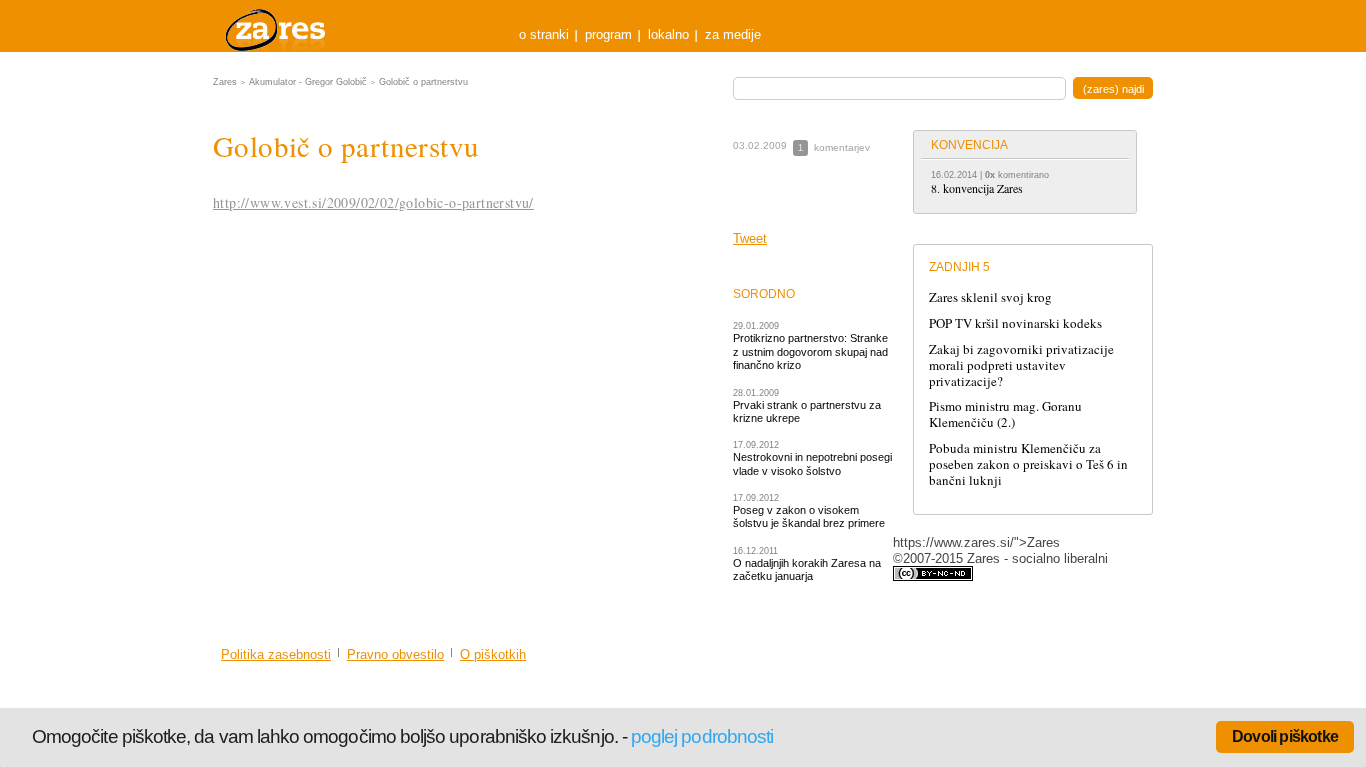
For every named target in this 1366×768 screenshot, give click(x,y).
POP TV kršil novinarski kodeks (1015, 323)
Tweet (750, 238)
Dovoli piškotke (1285, 736)
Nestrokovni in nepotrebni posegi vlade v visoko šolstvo (812, 463)
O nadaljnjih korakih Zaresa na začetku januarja (807, 569)
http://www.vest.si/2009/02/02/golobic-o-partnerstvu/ (373, 202)
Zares (277, 26)
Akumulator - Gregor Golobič (308, 82)
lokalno (668, 34)
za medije (733, 34)
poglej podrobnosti (702, 736)
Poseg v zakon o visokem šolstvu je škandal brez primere (809, 516)
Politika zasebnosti (276, 654)
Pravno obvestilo (395, 654)
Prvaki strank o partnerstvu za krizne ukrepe (807, 411)
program (608, 34)
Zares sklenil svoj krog (990, 297)
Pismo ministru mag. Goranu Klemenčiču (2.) (1005, 414)
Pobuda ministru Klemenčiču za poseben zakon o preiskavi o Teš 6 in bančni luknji (1028, 464)
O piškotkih (493, 654)
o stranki (544, 34)
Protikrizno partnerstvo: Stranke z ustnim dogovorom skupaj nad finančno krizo (810, 351)
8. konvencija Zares (977, 188)
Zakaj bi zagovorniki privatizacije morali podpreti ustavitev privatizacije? (1021, 365)
